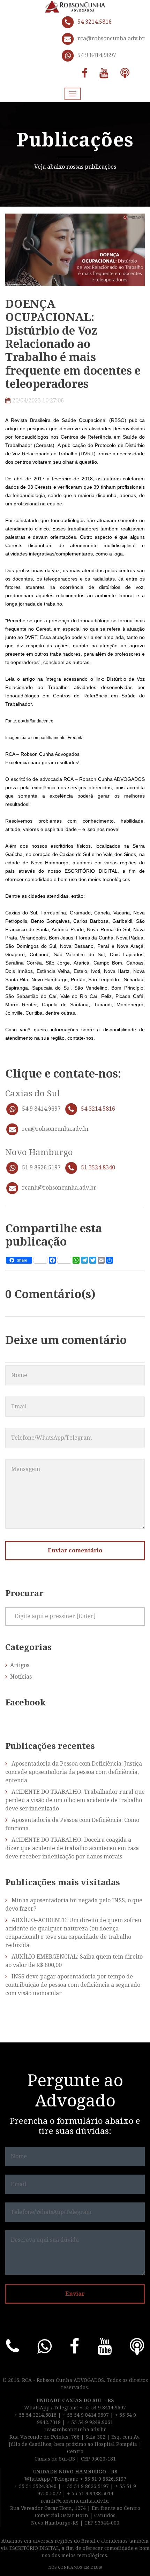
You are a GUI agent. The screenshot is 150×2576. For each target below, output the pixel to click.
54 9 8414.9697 (97, 55)
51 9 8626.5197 (41, 1167)
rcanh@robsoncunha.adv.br (59, 1188)
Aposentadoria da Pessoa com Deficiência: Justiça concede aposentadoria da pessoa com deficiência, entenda (74, 1772)
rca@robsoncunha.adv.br (111, 38)
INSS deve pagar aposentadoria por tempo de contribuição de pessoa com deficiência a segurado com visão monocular (73, 1985)
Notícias (21, 1677)
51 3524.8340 (98, 1167)
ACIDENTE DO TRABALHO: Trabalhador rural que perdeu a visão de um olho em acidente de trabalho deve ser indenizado (75, 1800)
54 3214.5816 (95, 22)
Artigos (20, 1665)
